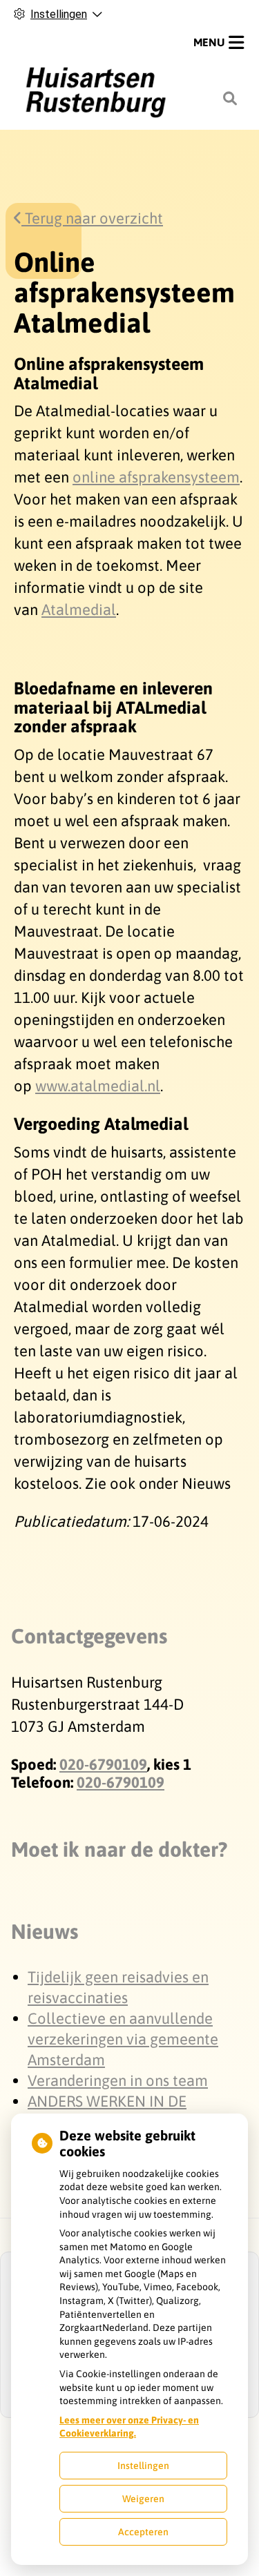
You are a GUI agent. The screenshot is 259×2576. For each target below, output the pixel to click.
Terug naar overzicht (92, 218)
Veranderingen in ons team (118, 2080)
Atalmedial (79, 609)
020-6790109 (103, 1764)
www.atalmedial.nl (98, 1086)
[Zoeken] (230, 99)
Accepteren (143, 2532)
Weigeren (143, 2499)
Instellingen (143, 2466)
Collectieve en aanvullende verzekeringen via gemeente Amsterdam (123, 2039)
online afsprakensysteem (156, 477)
